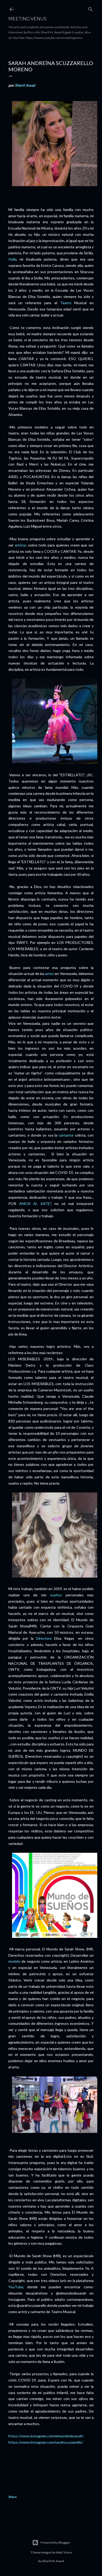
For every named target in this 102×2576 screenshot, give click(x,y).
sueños (56, 1595)
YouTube (16, 2287)
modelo (14, 1961)
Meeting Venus (27, 19)
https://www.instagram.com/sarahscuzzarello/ (46, 2442)
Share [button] (13, 2497)
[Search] (90, 8)
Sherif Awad (25, 85)
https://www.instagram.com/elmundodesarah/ (46, 2436)
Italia (12, 259)
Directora (44, 1638)
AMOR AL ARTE (35, 1204)
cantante (66, 1135)
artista (20, 545)
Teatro (66, 303)
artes (50, 974)
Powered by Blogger (55, 2542)
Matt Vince (64, 2552)
